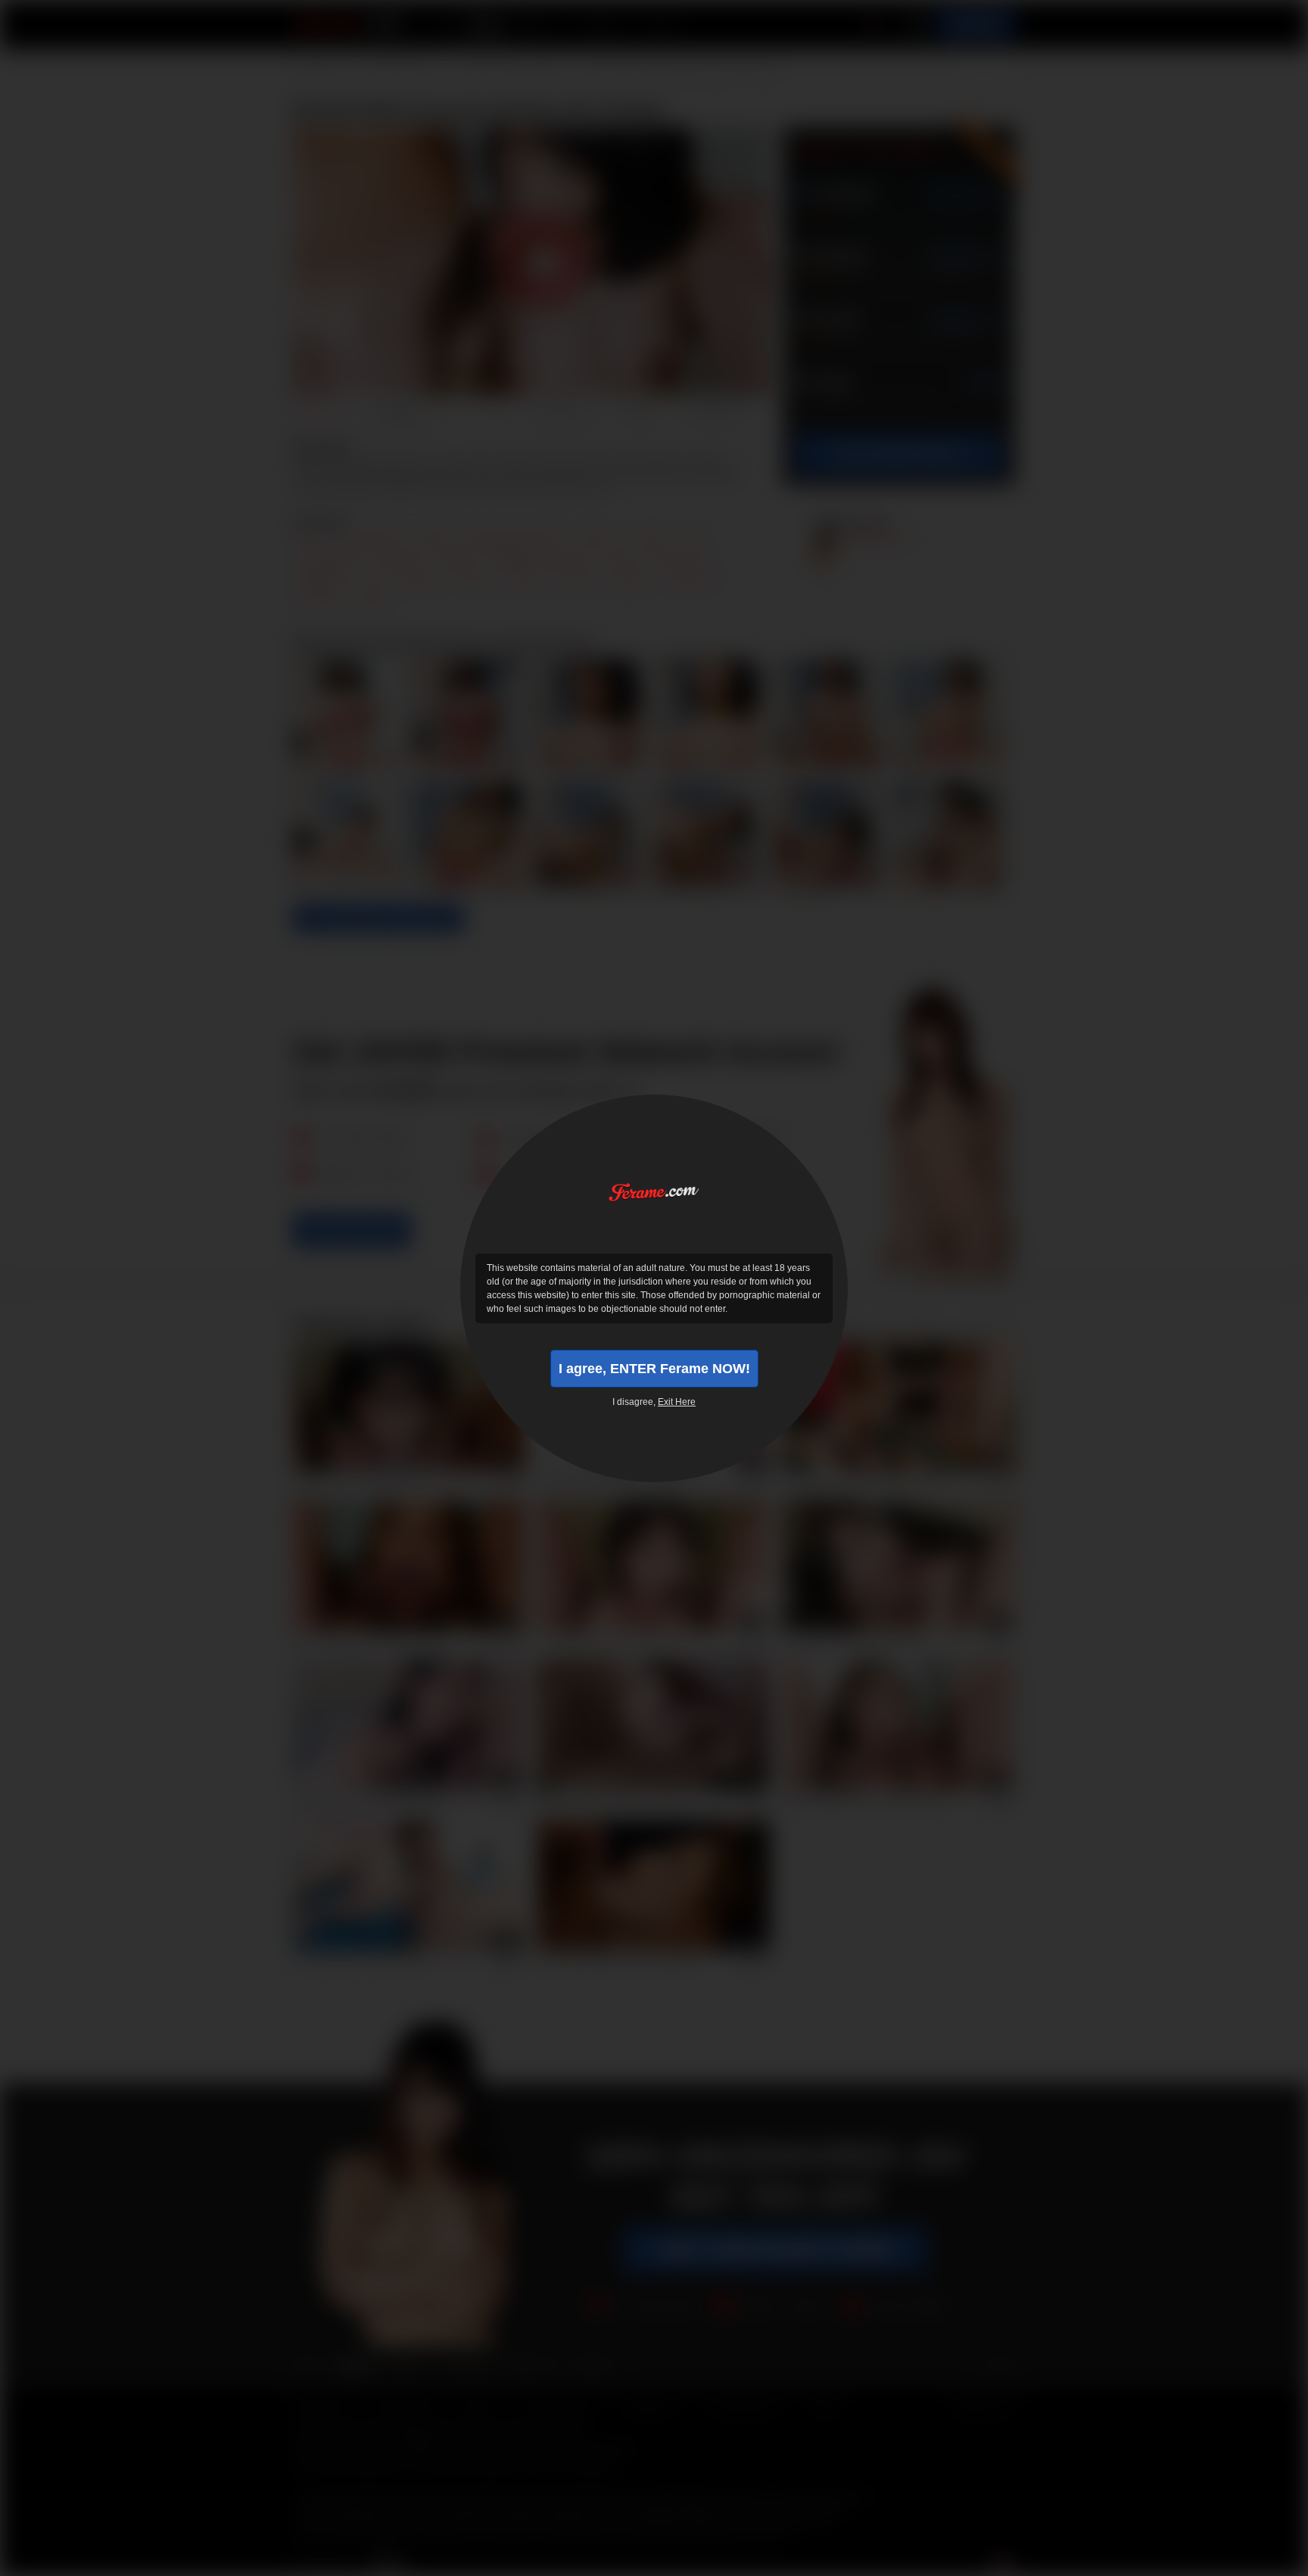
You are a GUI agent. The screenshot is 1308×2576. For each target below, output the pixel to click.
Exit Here (677, 1402)
